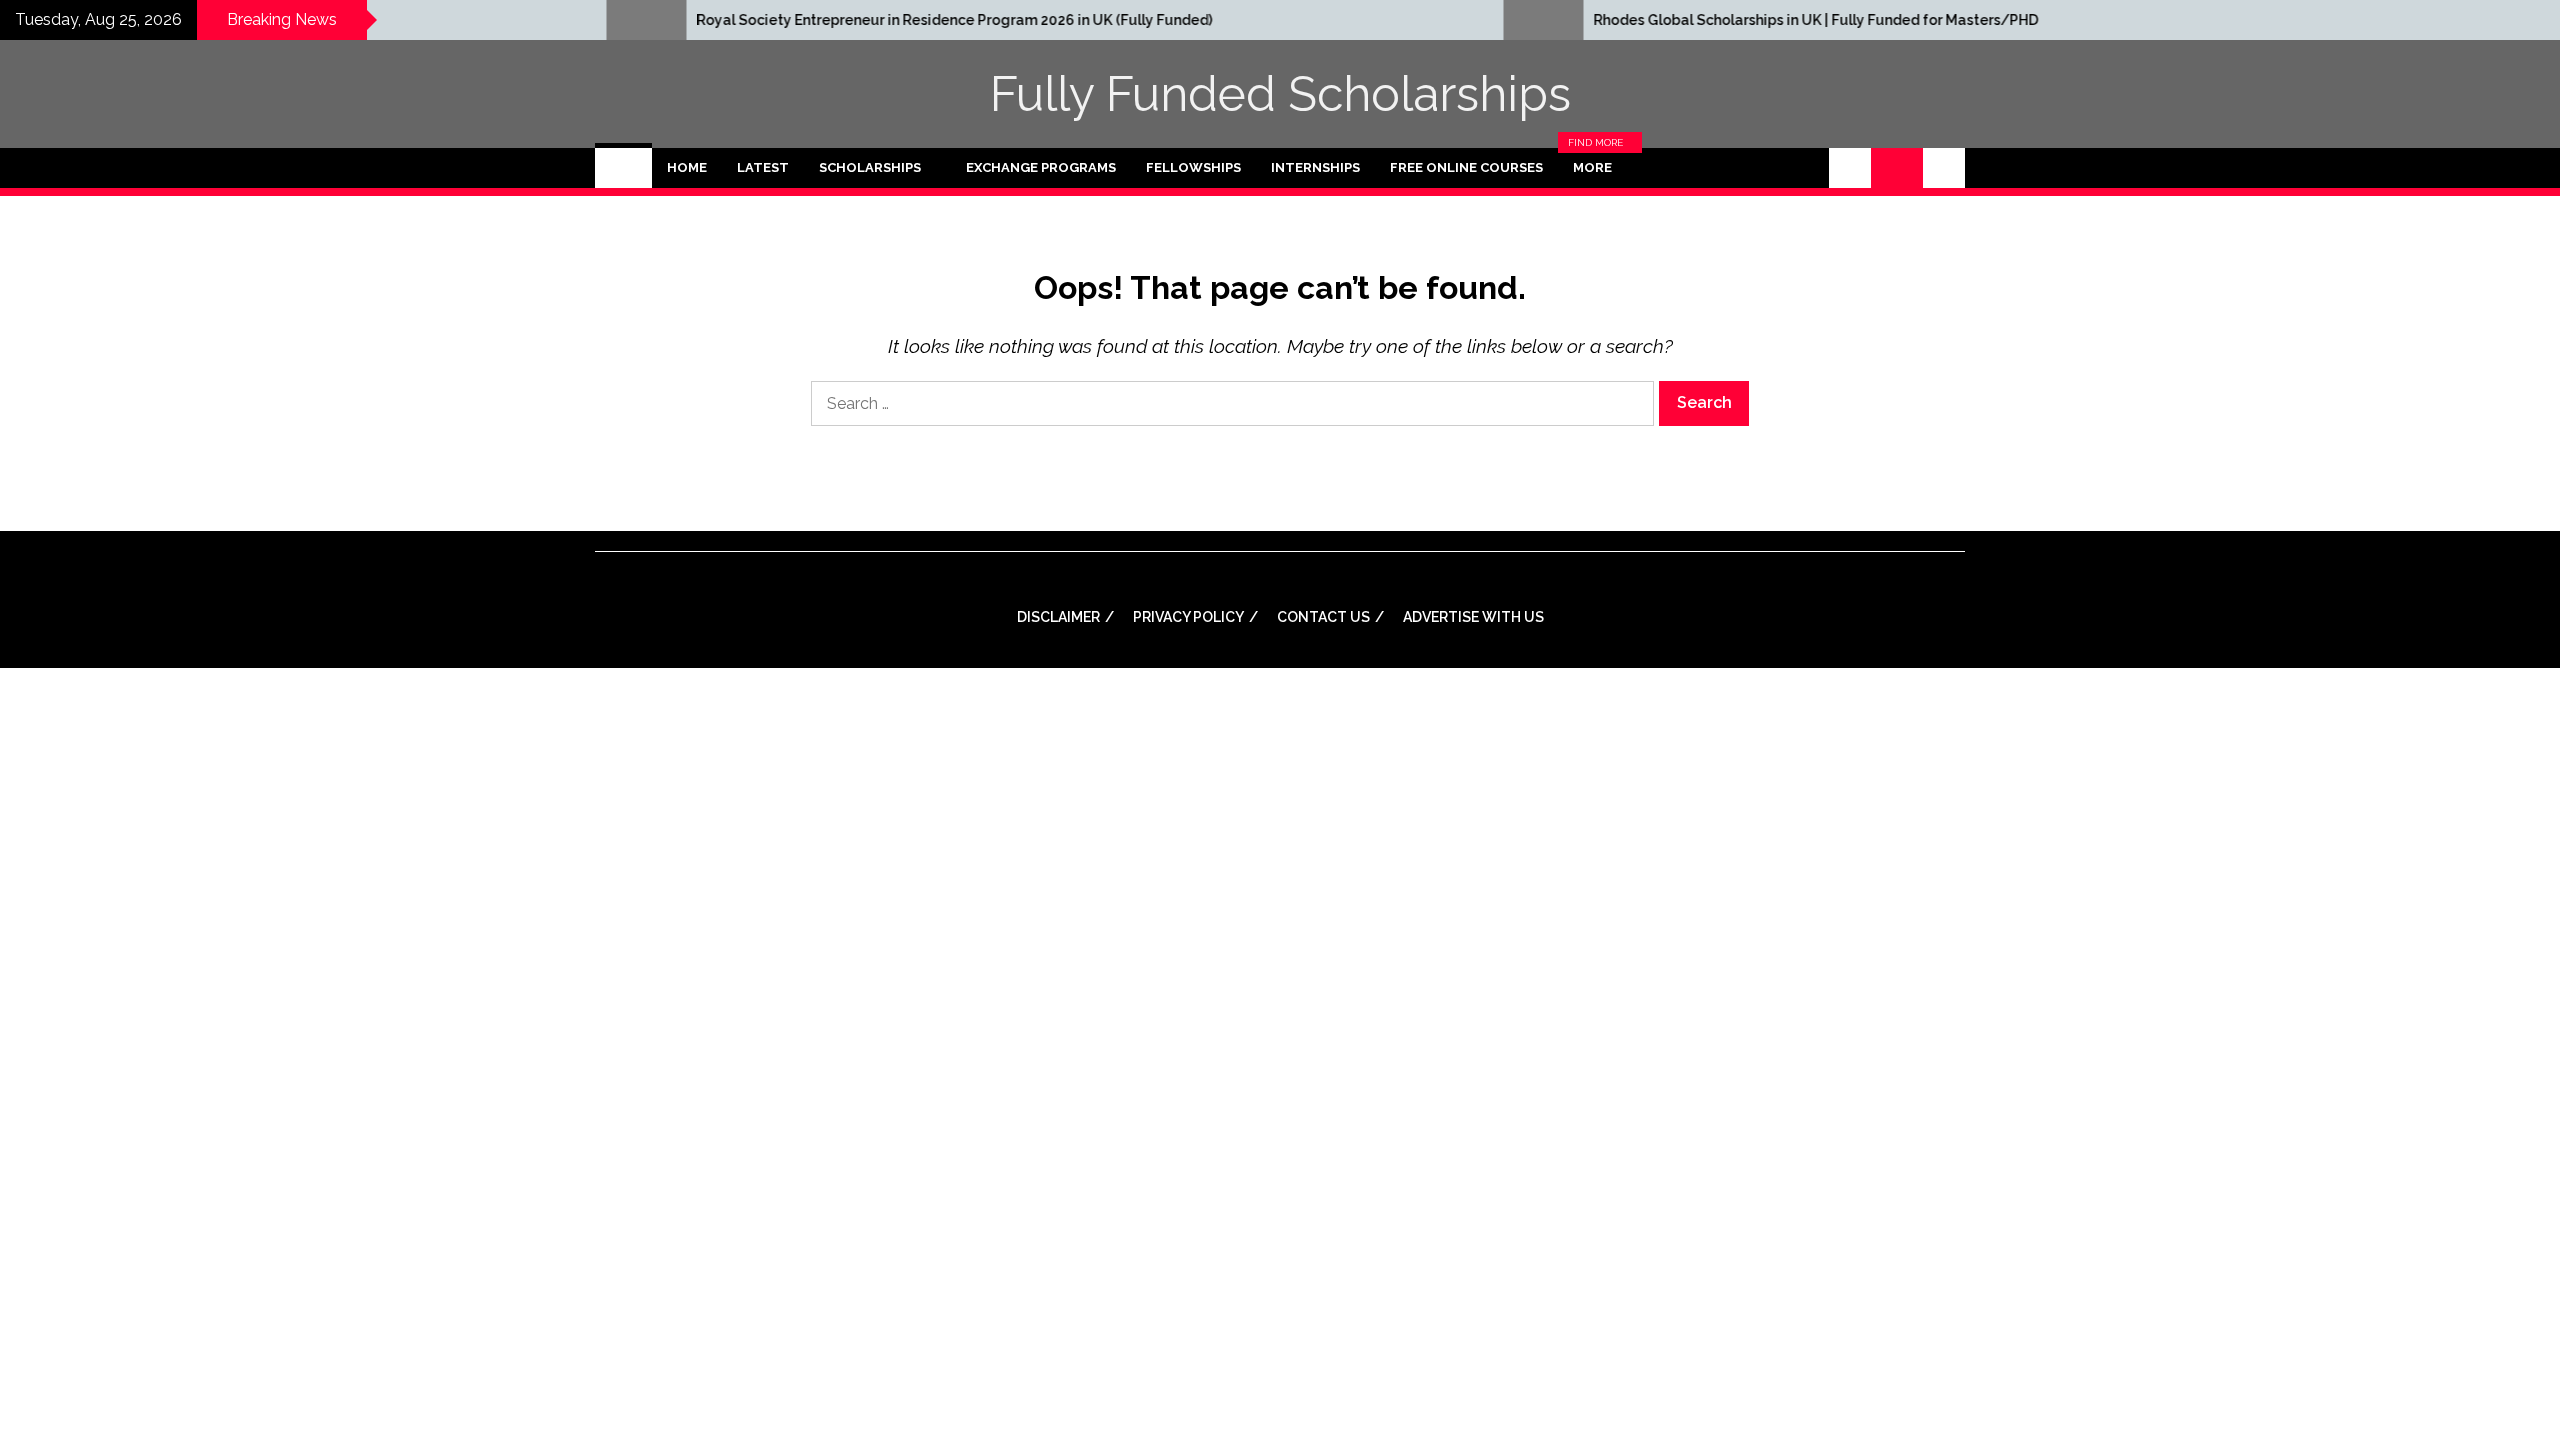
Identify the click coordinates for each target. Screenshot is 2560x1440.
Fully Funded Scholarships (1280, 94)
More (1598, 168)
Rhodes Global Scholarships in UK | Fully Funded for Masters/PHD (1701, 20)
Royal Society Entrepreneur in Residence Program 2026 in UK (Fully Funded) (840, 20)
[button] (1850, 168)
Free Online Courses (1466, 167)
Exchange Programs (1041, 167)
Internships (1315, 167)
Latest (763, 167)
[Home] (623, 168)
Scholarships (870, 167)
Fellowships (1193, 167)
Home (687, 167)
